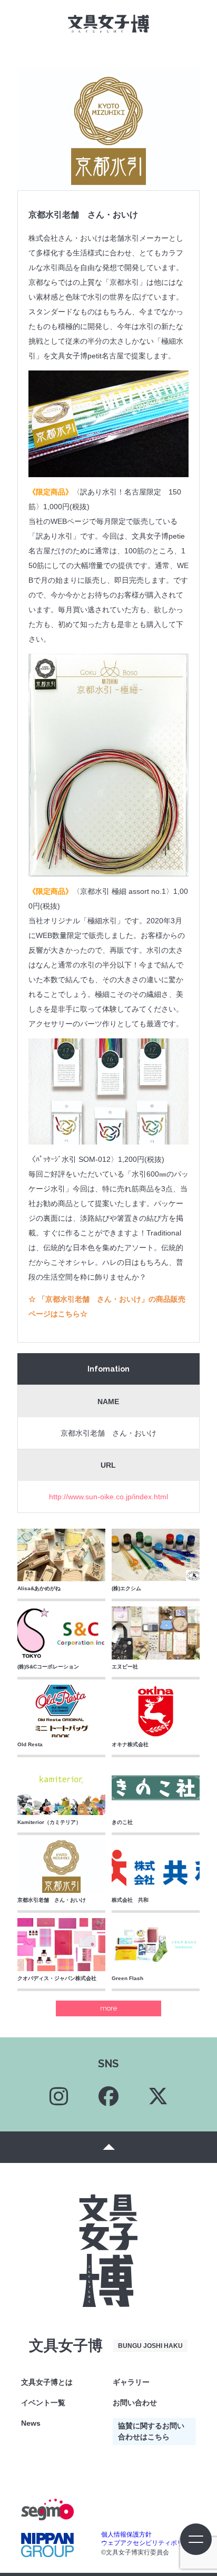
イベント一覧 (43, 2403)
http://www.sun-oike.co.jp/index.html (108, 1497)
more (108, 2008)
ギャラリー (131, 2382)
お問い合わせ (135, 2403)
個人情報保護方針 (126, 2534)
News (31, 2423)
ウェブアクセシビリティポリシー (149, 2543)
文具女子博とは (47, 2382)
